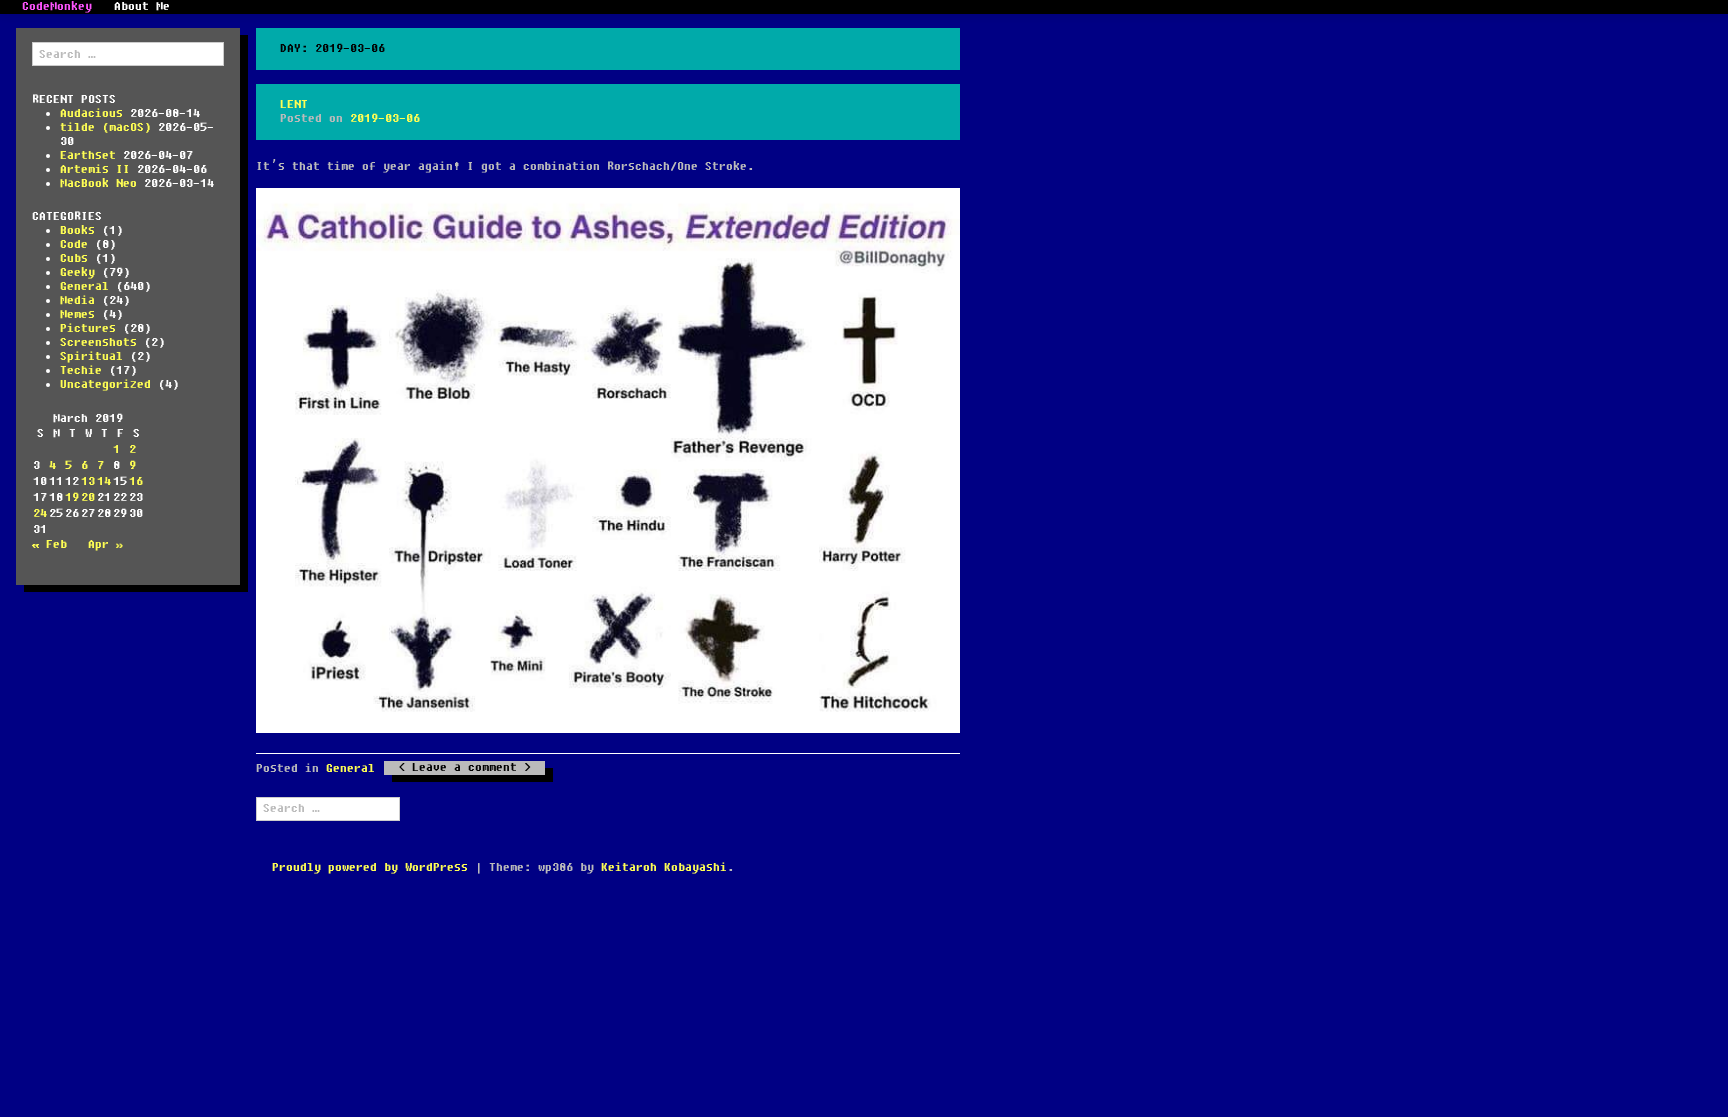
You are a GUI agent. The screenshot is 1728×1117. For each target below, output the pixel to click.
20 (88, 497)
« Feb (49, 544)
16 (136, 481)
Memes (77, 314)
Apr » (105, 544)
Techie (81, 370)
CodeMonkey (57, 7)
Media (77, 300)
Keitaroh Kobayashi (664, 867)
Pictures (88, 328)
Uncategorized (105, 384)
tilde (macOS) (105, 127)
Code (74, 244)
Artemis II (95, 169)
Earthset (88, 155)
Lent (294, 104)
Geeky (77, 272)
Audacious (91, 113)
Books (77, 230)
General (84, 286)
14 (104, 481)
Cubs (74, 258)
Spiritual (91, 356)
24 (40, 513)
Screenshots (98, 342)
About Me (142, 7)
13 (88, 481)
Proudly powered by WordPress (370, 867)
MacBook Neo (98, 183)
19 (72, 497)
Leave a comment (464, 768)
